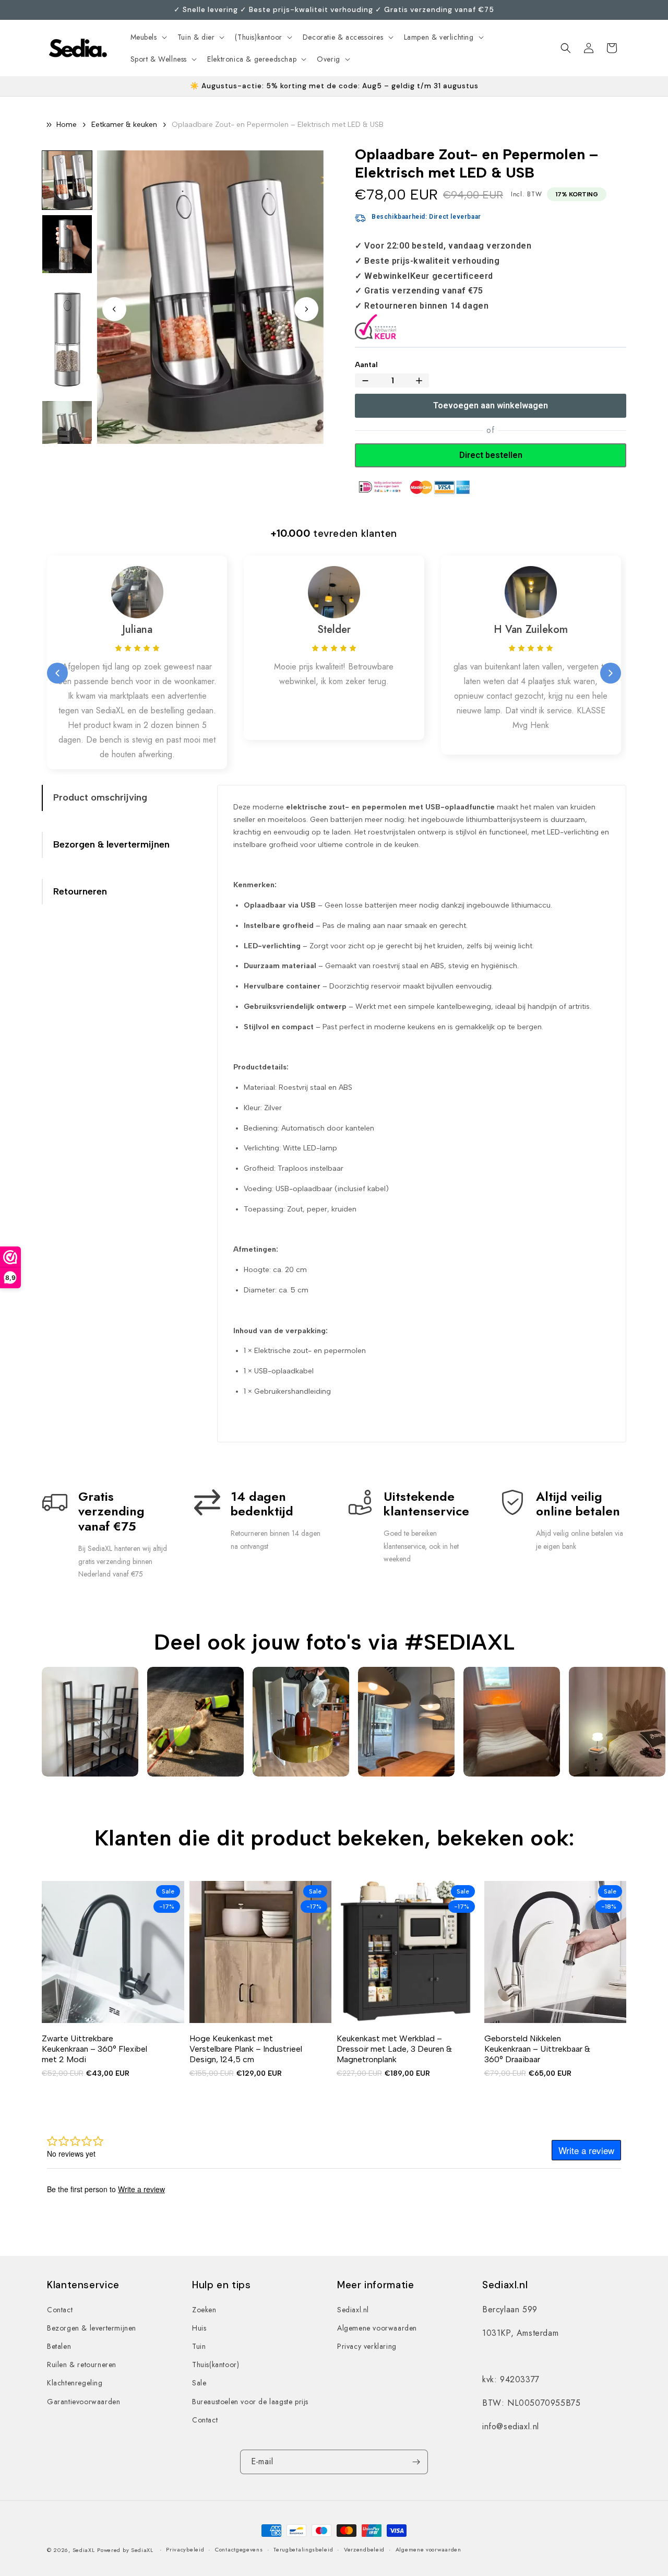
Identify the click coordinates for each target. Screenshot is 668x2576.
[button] (148, 37)
